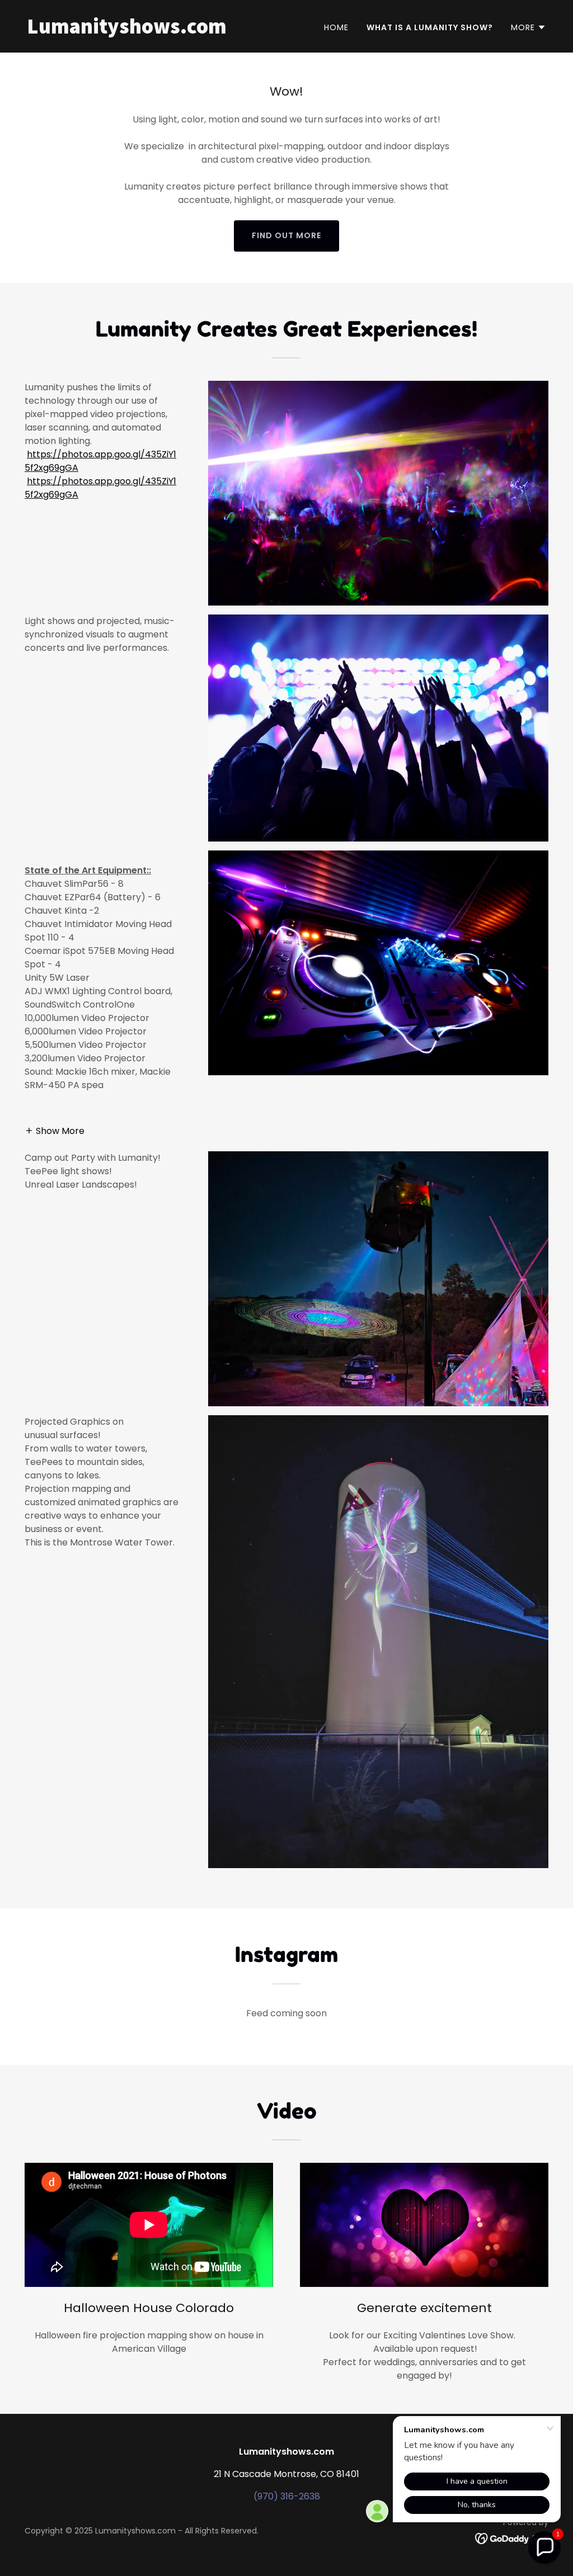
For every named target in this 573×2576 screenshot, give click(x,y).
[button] (529, 27)
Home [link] (336, 27)
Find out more (286, 235)
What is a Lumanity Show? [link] (430, 27)
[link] (152, 30)
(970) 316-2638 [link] (287, 2496)
